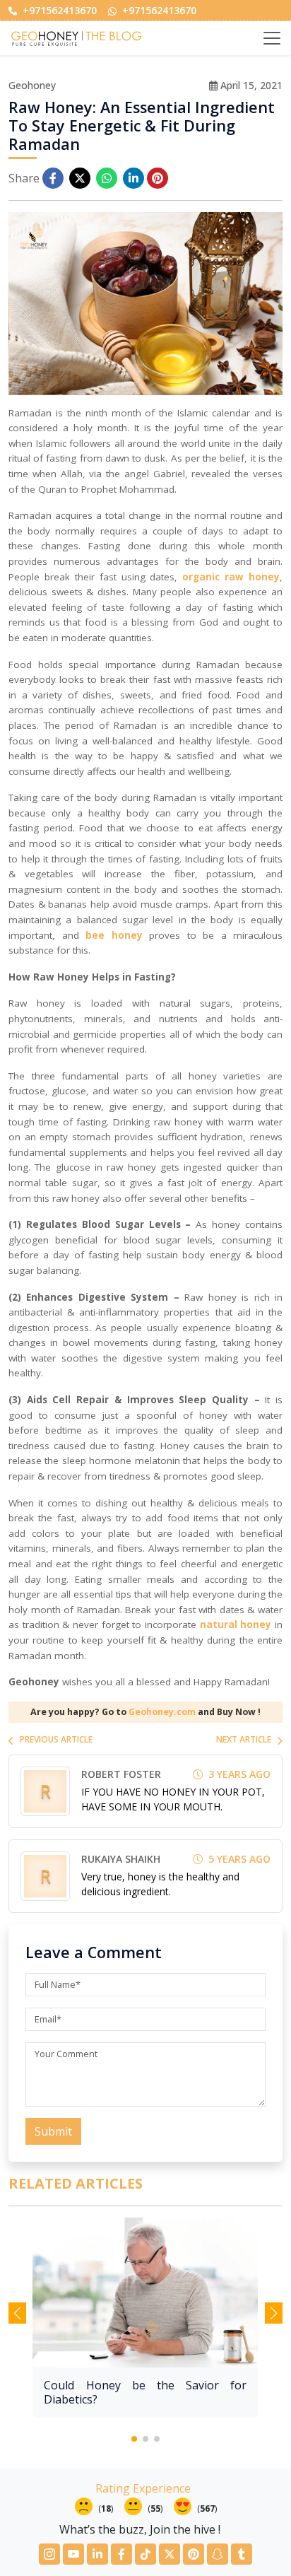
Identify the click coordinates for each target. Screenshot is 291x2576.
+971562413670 (58, 10)
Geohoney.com (162, 1712)
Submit (53, 2131)
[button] (134, 2439)
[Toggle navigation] (272, 38)
